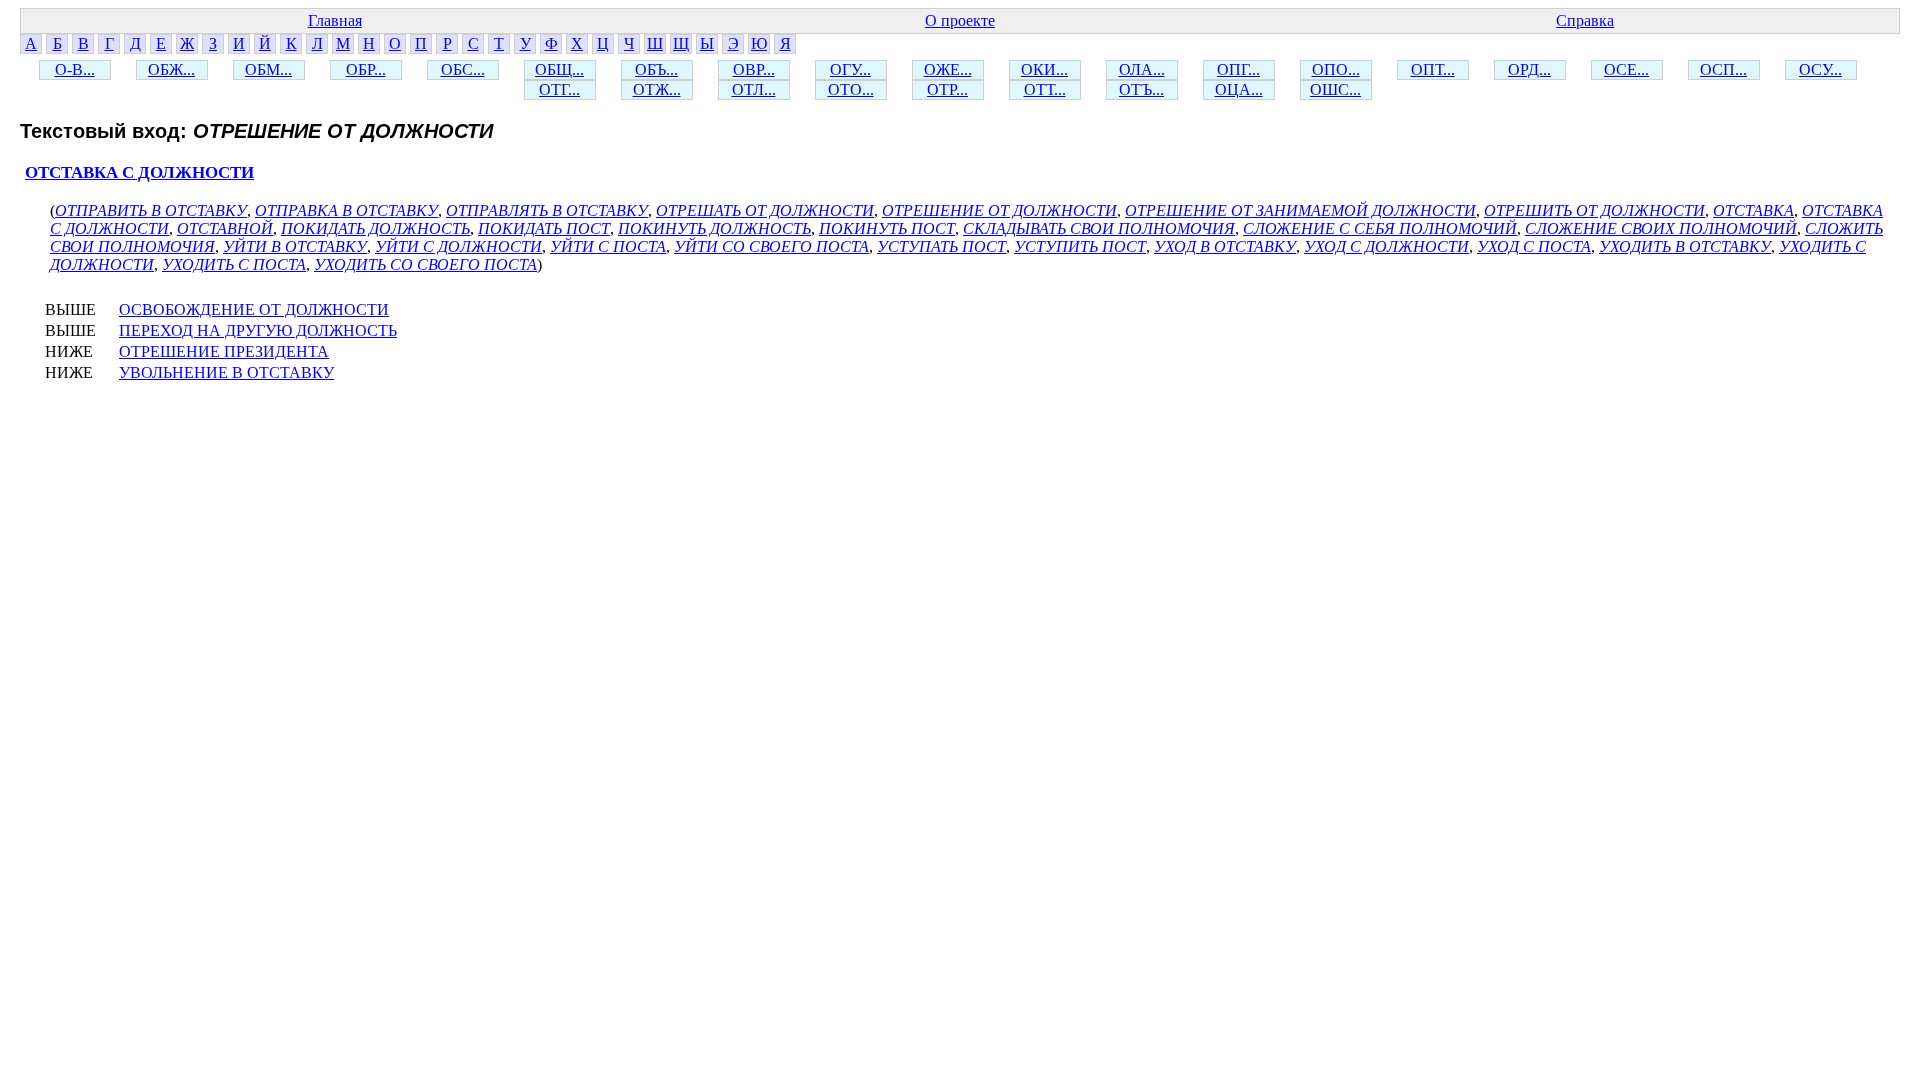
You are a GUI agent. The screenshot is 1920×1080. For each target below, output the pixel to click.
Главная (335, 20)
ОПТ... (1433, 69)
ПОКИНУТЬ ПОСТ (887, 228)
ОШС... (1335, 89)
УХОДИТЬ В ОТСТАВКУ (1685, 246)
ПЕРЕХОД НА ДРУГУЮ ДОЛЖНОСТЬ (258, 330)
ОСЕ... (1626, 69)
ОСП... (1723, 69)
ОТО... (851, 89)
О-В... (75, 69)
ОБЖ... (171, 69)
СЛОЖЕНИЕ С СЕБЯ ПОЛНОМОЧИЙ (1380, 228)
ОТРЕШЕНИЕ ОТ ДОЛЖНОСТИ (999, 210)
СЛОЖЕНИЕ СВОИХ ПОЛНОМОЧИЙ (1661, 228)
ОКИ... (1044, 69)
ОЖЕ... (948, 69)
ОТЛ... (754, 89)
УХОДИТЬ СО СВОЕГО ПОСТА (425, 264)
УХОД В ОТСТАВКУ (1225, 246)
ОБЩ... (559, 69)
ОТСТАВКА (1753, 210)
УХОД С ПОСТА (1534, 246)
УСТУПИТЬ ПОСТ (1080, 246)
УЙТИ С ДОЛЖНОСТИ (458, 246)
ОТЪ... (1141, 89)
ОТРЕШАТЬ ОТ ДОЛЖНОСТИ (765, 210)
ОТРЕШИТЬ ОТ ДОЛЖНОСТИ (1594, 210)
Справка (1585, 20)
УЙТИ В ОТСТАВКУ (295, 246)
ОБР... (366, 69)
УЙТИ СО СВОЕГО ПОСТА (771, 246)
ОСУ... (1820, 69)
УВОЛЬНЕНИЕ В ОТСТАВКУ (226, 372)
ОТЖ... (657, 89)
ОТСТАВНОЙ (225, 228)
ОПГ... (1238, 69)
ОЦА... (1239, 89)
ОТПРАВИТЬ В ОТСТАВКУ (151, 210)
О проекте (960, 20)
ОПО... (1336, 69)
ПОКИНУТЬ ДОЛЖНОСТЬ (714, 228)
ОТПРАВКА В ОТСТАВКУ (346, 210)
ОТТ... (1045, 89)
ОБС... (463, 69)
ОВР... (754, 69)
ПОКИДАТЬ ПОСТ (544, 228)
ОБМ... (268, 69)
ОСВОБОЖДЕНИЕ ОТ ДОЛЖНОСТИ (254, 309)
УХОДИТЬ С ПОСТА (234, 264)
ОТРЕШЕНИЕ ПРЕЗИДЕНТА (224, 351)
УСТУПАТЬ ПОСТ (941, 246)
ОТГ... (559, 89)
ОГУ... (850, 69)
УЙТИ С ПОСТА (608, 246)
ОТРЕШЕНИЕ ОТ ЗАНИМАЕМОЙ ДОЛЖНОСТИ (1300, 210)
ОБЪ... (656, 69)
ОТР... (947, 89)
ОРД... (1529, 69)
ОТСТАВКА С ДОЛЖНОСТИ (139, 172)
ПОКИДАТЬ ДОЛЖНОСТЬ (375, 228)
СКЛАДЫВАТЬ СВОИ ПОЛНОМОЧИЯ (1099, 228)
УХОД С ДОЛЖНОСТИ (1386, 246)
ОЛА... (1142, 69)
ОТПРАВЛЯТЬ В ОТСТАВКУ (547, 210)
